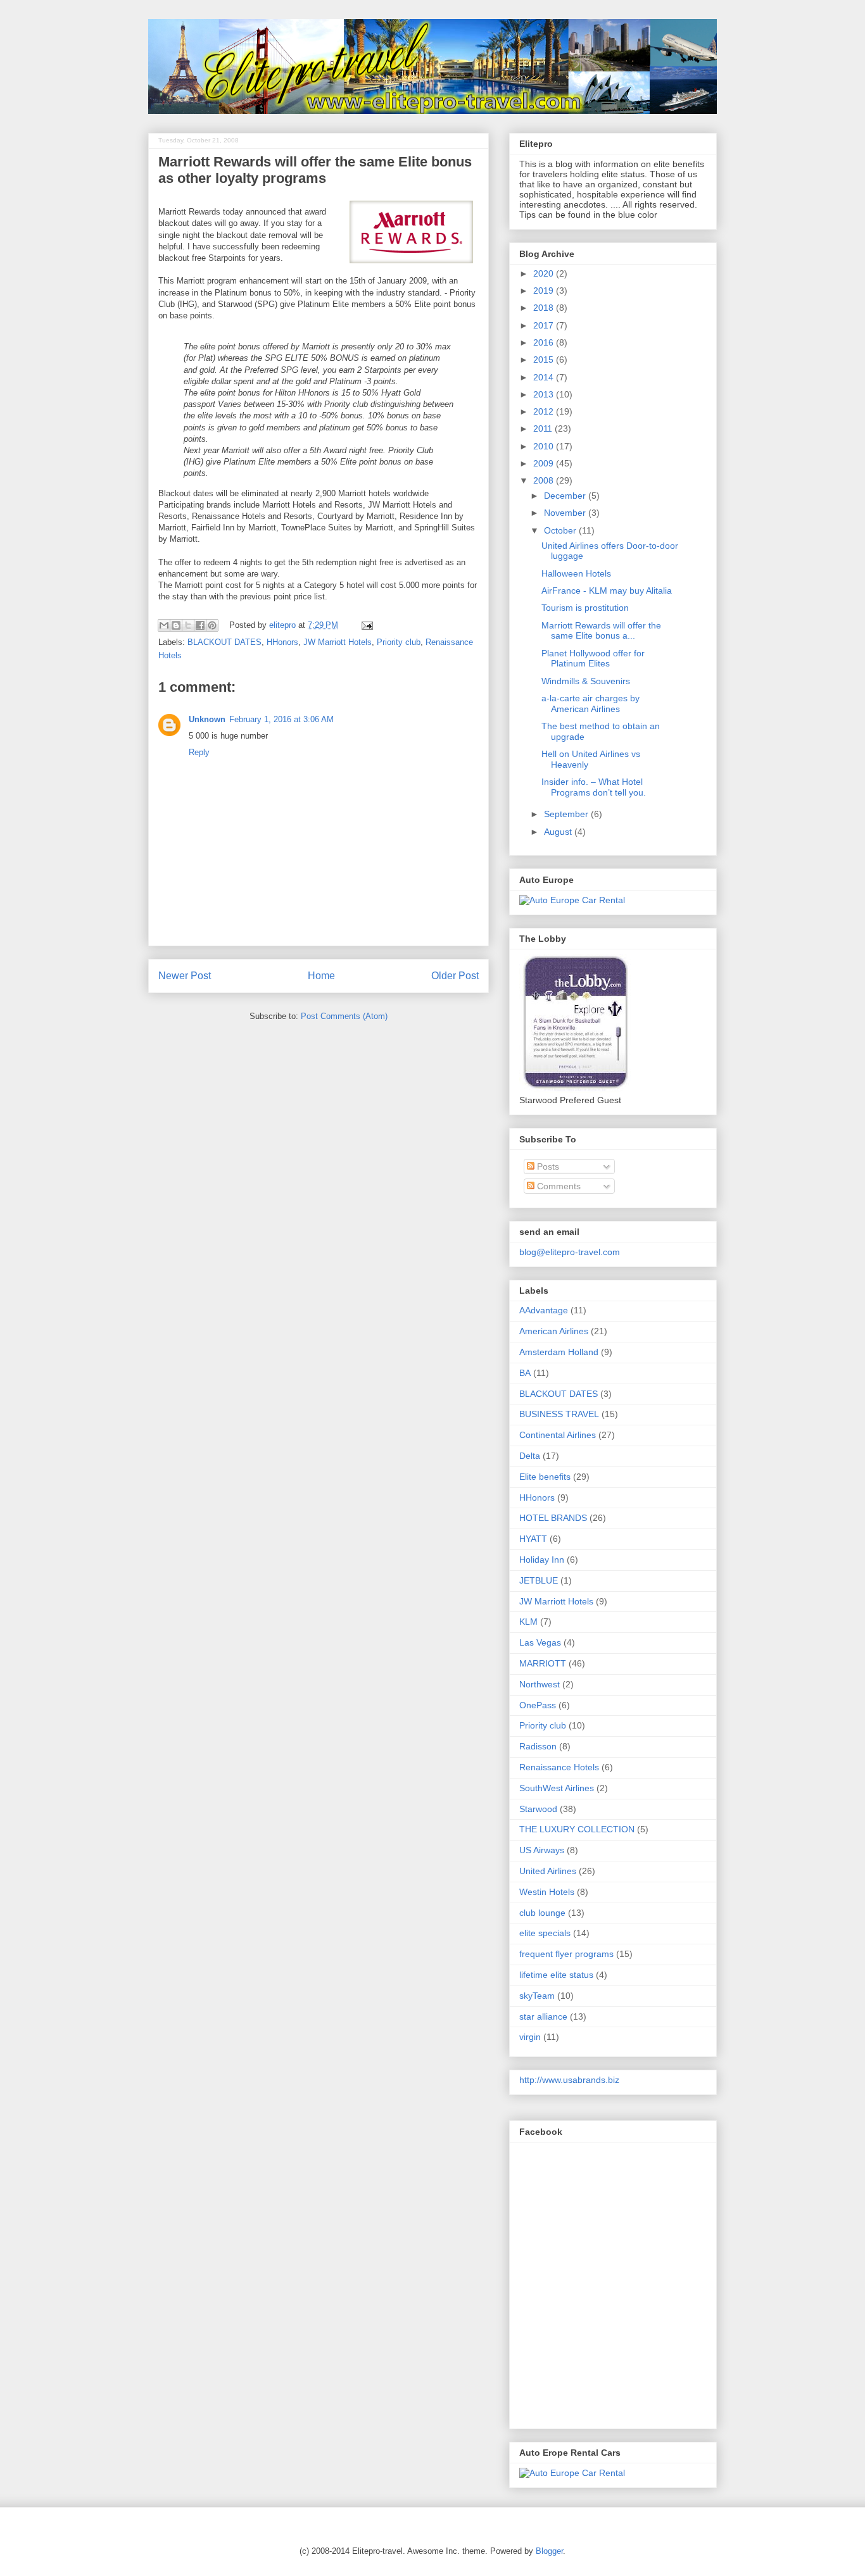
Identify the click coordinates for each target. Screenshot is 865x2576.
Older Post (455, 976)
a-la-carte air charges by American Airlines (590, 703)
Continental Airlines (558, 1435)
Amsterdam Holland (559, 1352)
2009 (545, 463)
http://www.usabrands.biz (569, 2080)
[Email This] (164, 625)
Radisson (538, 1746)
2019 (545, 291)
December (566, 496)
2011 (544, 428)
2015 (545, 360)
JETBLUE (539, 1580)
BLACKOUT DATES (224, 642)
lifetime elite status (556, 1975)
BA (525, 1373)
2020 (545, 273)
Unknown (207, 719)
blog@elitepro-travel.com (570, 1252)
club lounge (542, 1913)
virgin (530, 2037)
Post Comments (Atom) (344, 1016)
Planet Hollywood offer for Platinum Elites (593, 659)
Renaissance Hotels (559, 1767)
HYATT (533, 1539)
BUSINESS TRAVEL (559, 1414)
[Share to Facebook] (200, 625)
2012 (545, 411)
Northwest (540, 1684)
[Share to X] (188, 625)
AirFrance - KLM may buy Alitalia (607, 591)
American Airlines (554, 1331)
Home (321, 976)
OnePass (538, 1705)
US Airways (542, 1850)
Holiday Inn (542, 1560)
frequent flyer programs (566, 1954)
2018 (545, 308)
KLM (528, 1622)
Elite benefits (545, 1477)
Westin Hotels (547, 1892)
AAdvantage (544, 1310)
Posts (547, 1166)
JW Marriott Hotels (338, 642)
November (566, 513)
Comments (558, 1186)
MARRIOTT (543, 1663)
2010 (545, 446)
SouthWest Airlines (557, 1788)
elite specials (545, 1933)
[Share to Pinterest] (212, 625)
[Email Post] (365, 625)
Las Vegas (540, 1642)
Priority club (399, 642)
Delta (530, 1456)
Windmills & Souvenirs (586, 681)
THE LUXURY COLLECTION (577, 1829)
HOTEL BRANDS (553, 1518)
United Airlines (548, 1871)
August (559, 832)
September (567, 814)
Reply (199, 752)
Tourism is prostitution (585, 608)
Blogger (549, 2551)
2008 (545, 480)
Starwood (538, 1809)
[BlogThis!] (176, 625)
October (561, 530)
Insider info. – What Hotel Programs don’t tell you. (594, 787)
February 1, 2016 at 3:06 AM (281, 719)
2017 (545, 325)
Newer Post (185, 976)
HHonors (282, 642)
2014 (545, 377)
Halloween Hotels (576, 573)
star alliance (543, 2016)
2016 (545, 342)
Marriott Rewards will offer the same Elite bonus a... (601, 631)
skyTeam (537, 1996)
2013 (545, 394)
